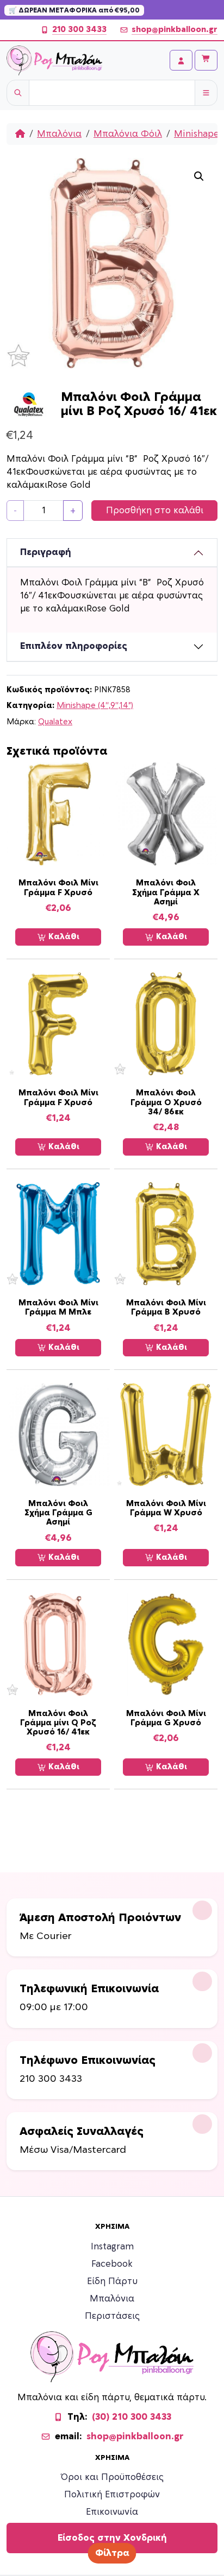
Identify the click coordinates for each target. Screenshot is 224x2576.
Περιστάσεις (112, 2316)
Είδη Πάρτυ (112, 2281)
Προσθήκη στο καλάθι (155, 511)
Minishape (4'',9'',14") (95, 706)
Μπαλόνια (59, 134)
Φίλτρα (112, 2553)
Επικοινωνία (112, 2512)
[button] (199, 176)
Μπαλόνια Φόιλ (128, 134)
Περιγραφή (46, 552)
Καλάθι (63, 937)
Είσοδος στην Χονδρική (112, 2538)
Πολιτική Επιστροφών (112, 2495)
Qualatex (55, 722)
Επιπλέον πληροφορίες (74, 646)
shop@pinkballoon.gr (175, 30)
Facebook (112, 2264)
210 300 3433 (79, 30)
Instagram (112, 2247)
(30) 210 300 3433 (132, 2417)
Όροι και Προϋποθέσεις (112, 2477)
